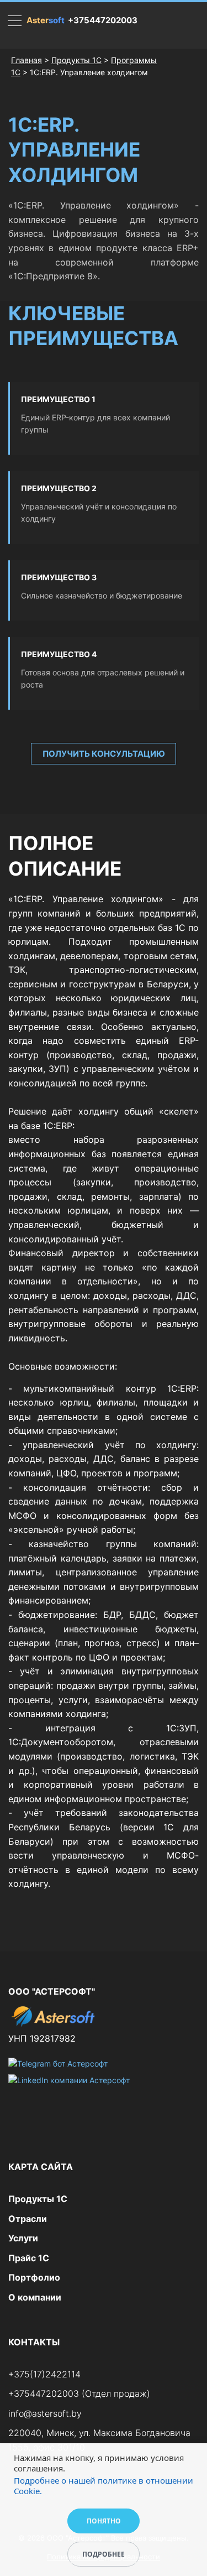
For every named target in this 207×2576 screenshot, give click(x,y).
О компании (35, 2297)
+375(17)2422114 (44, 2374)
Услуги (23, 2238)
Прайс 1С (29, 2258)
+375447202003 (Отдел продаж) (79, 2393)
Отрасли (28, 2219)
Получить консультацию (104, 754)
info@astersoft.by (45, 2413)
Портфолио (34, 2277)
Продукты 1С (76, 60)
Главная (26, 60)
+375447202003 (103, 20)
